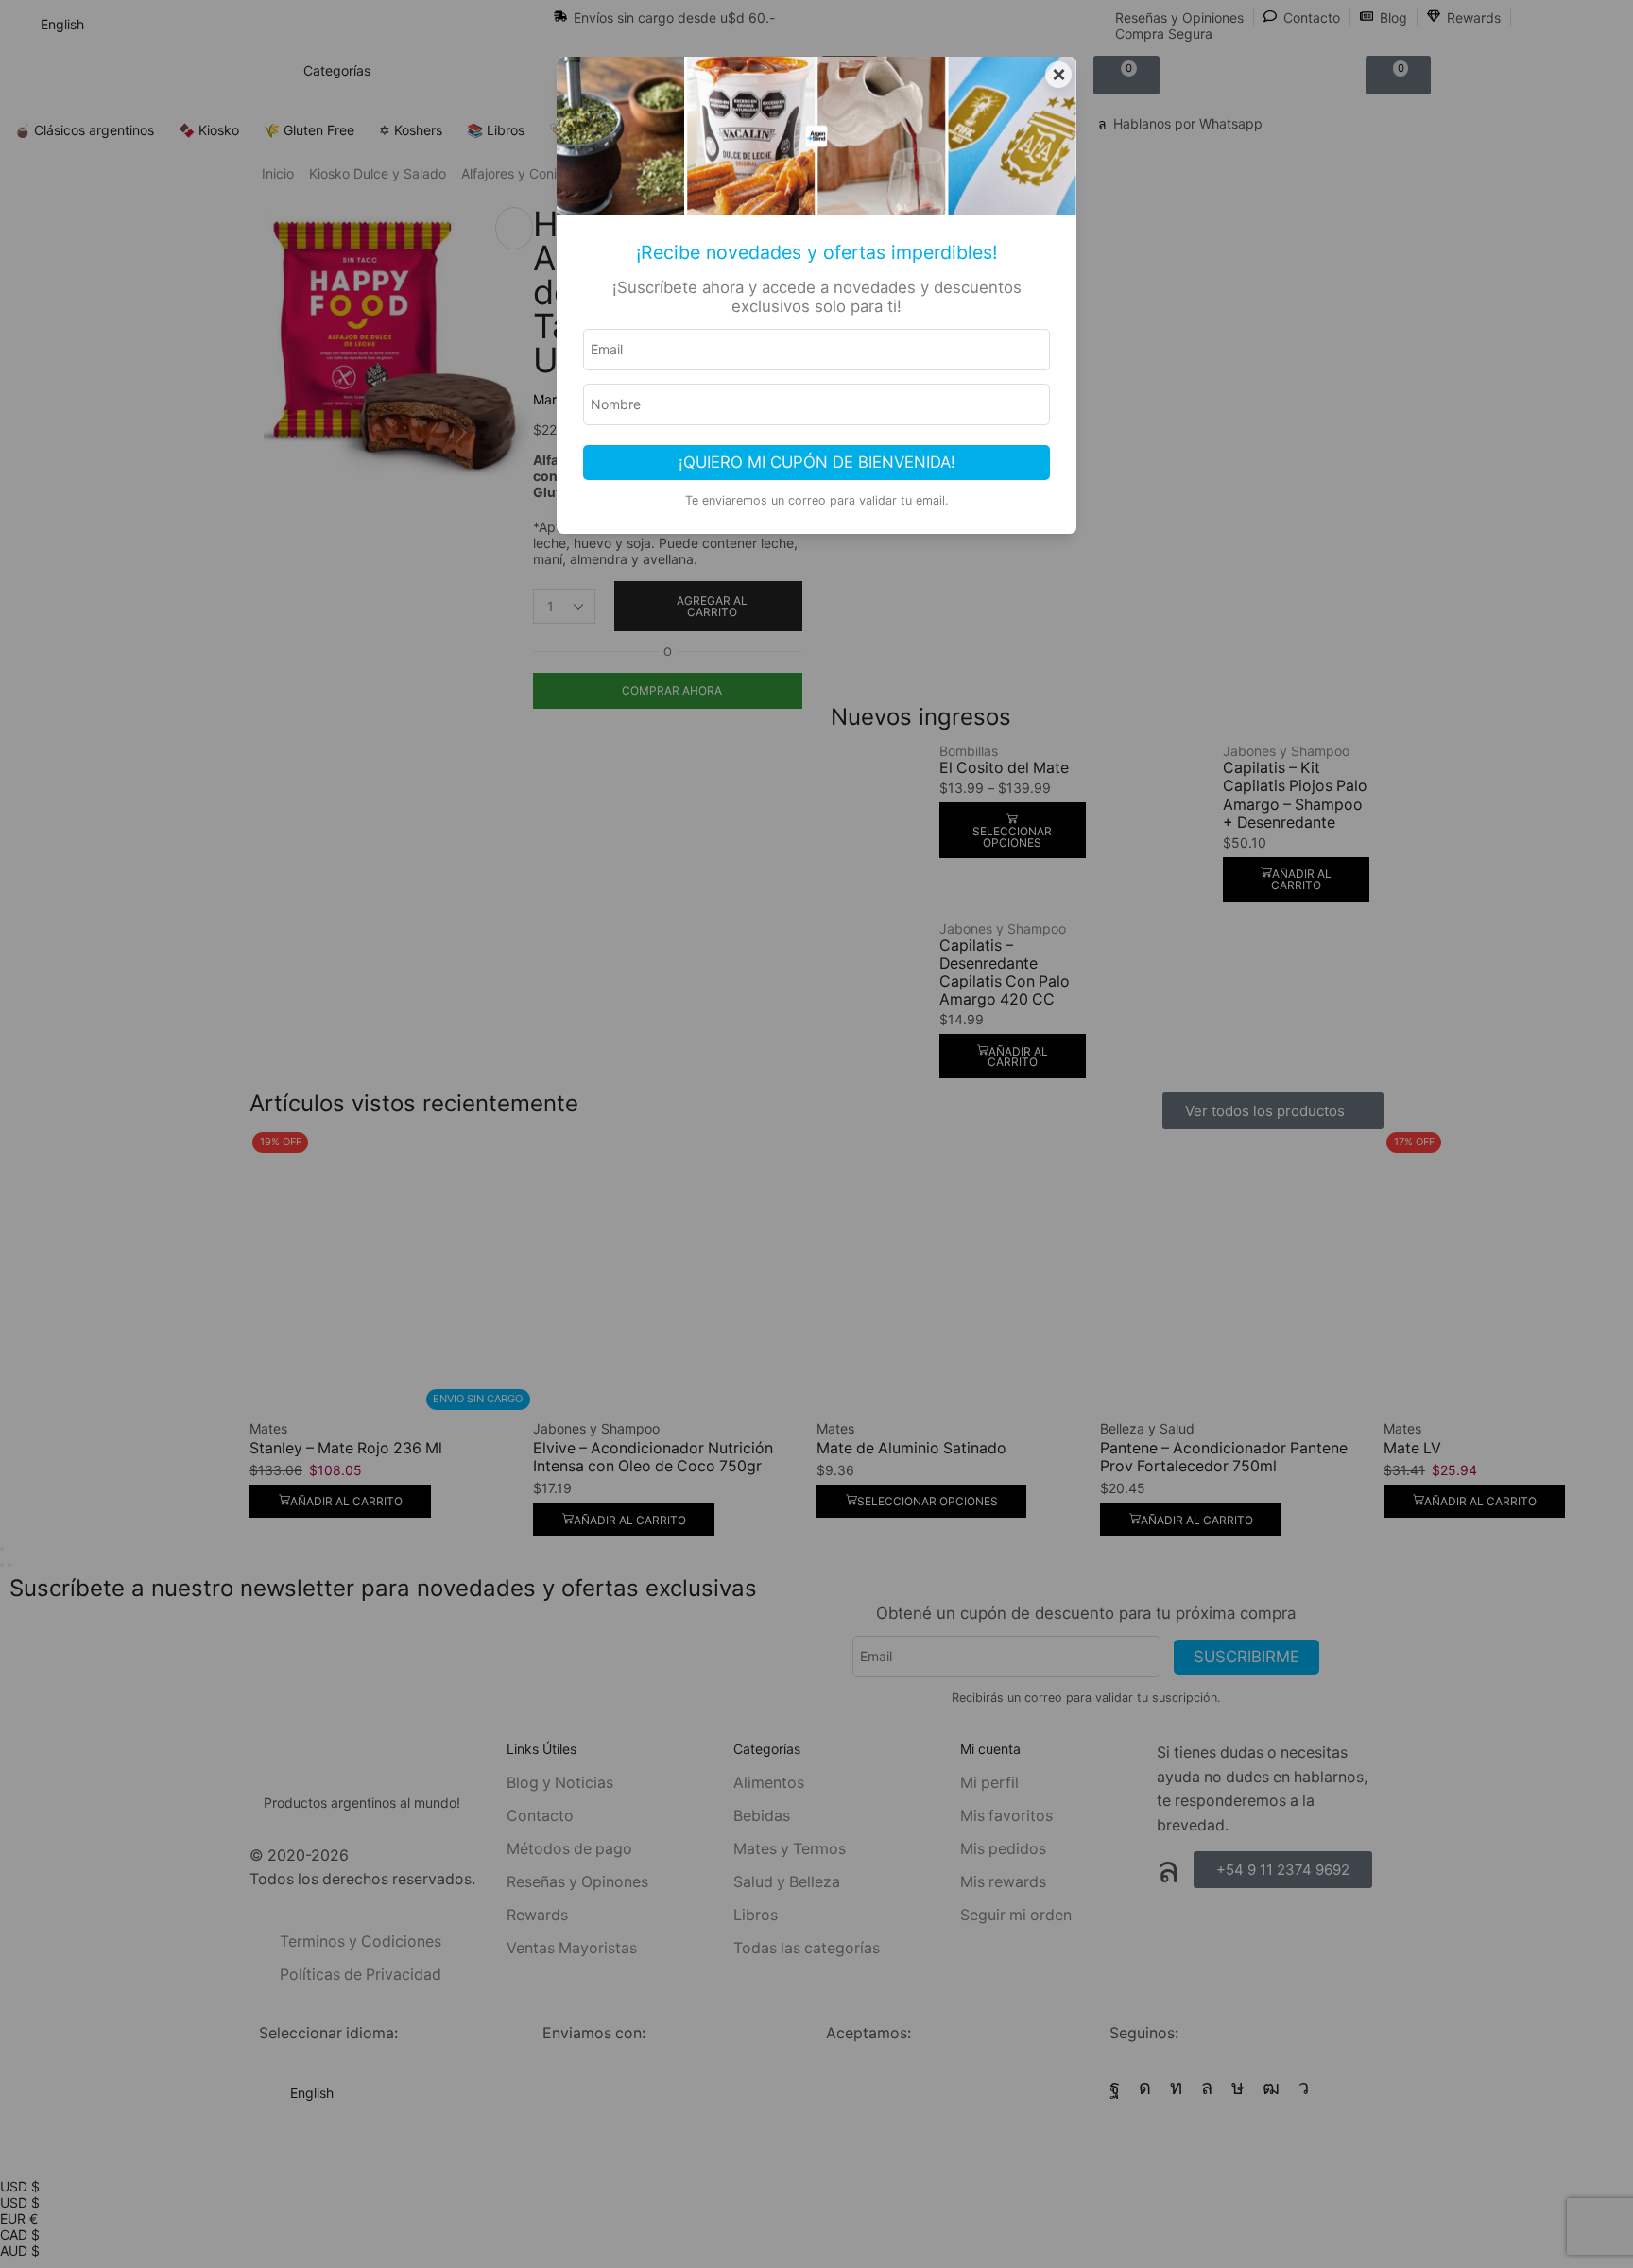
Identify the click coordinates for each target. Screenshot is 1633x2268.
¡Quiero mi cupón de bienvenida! (817, 462)
